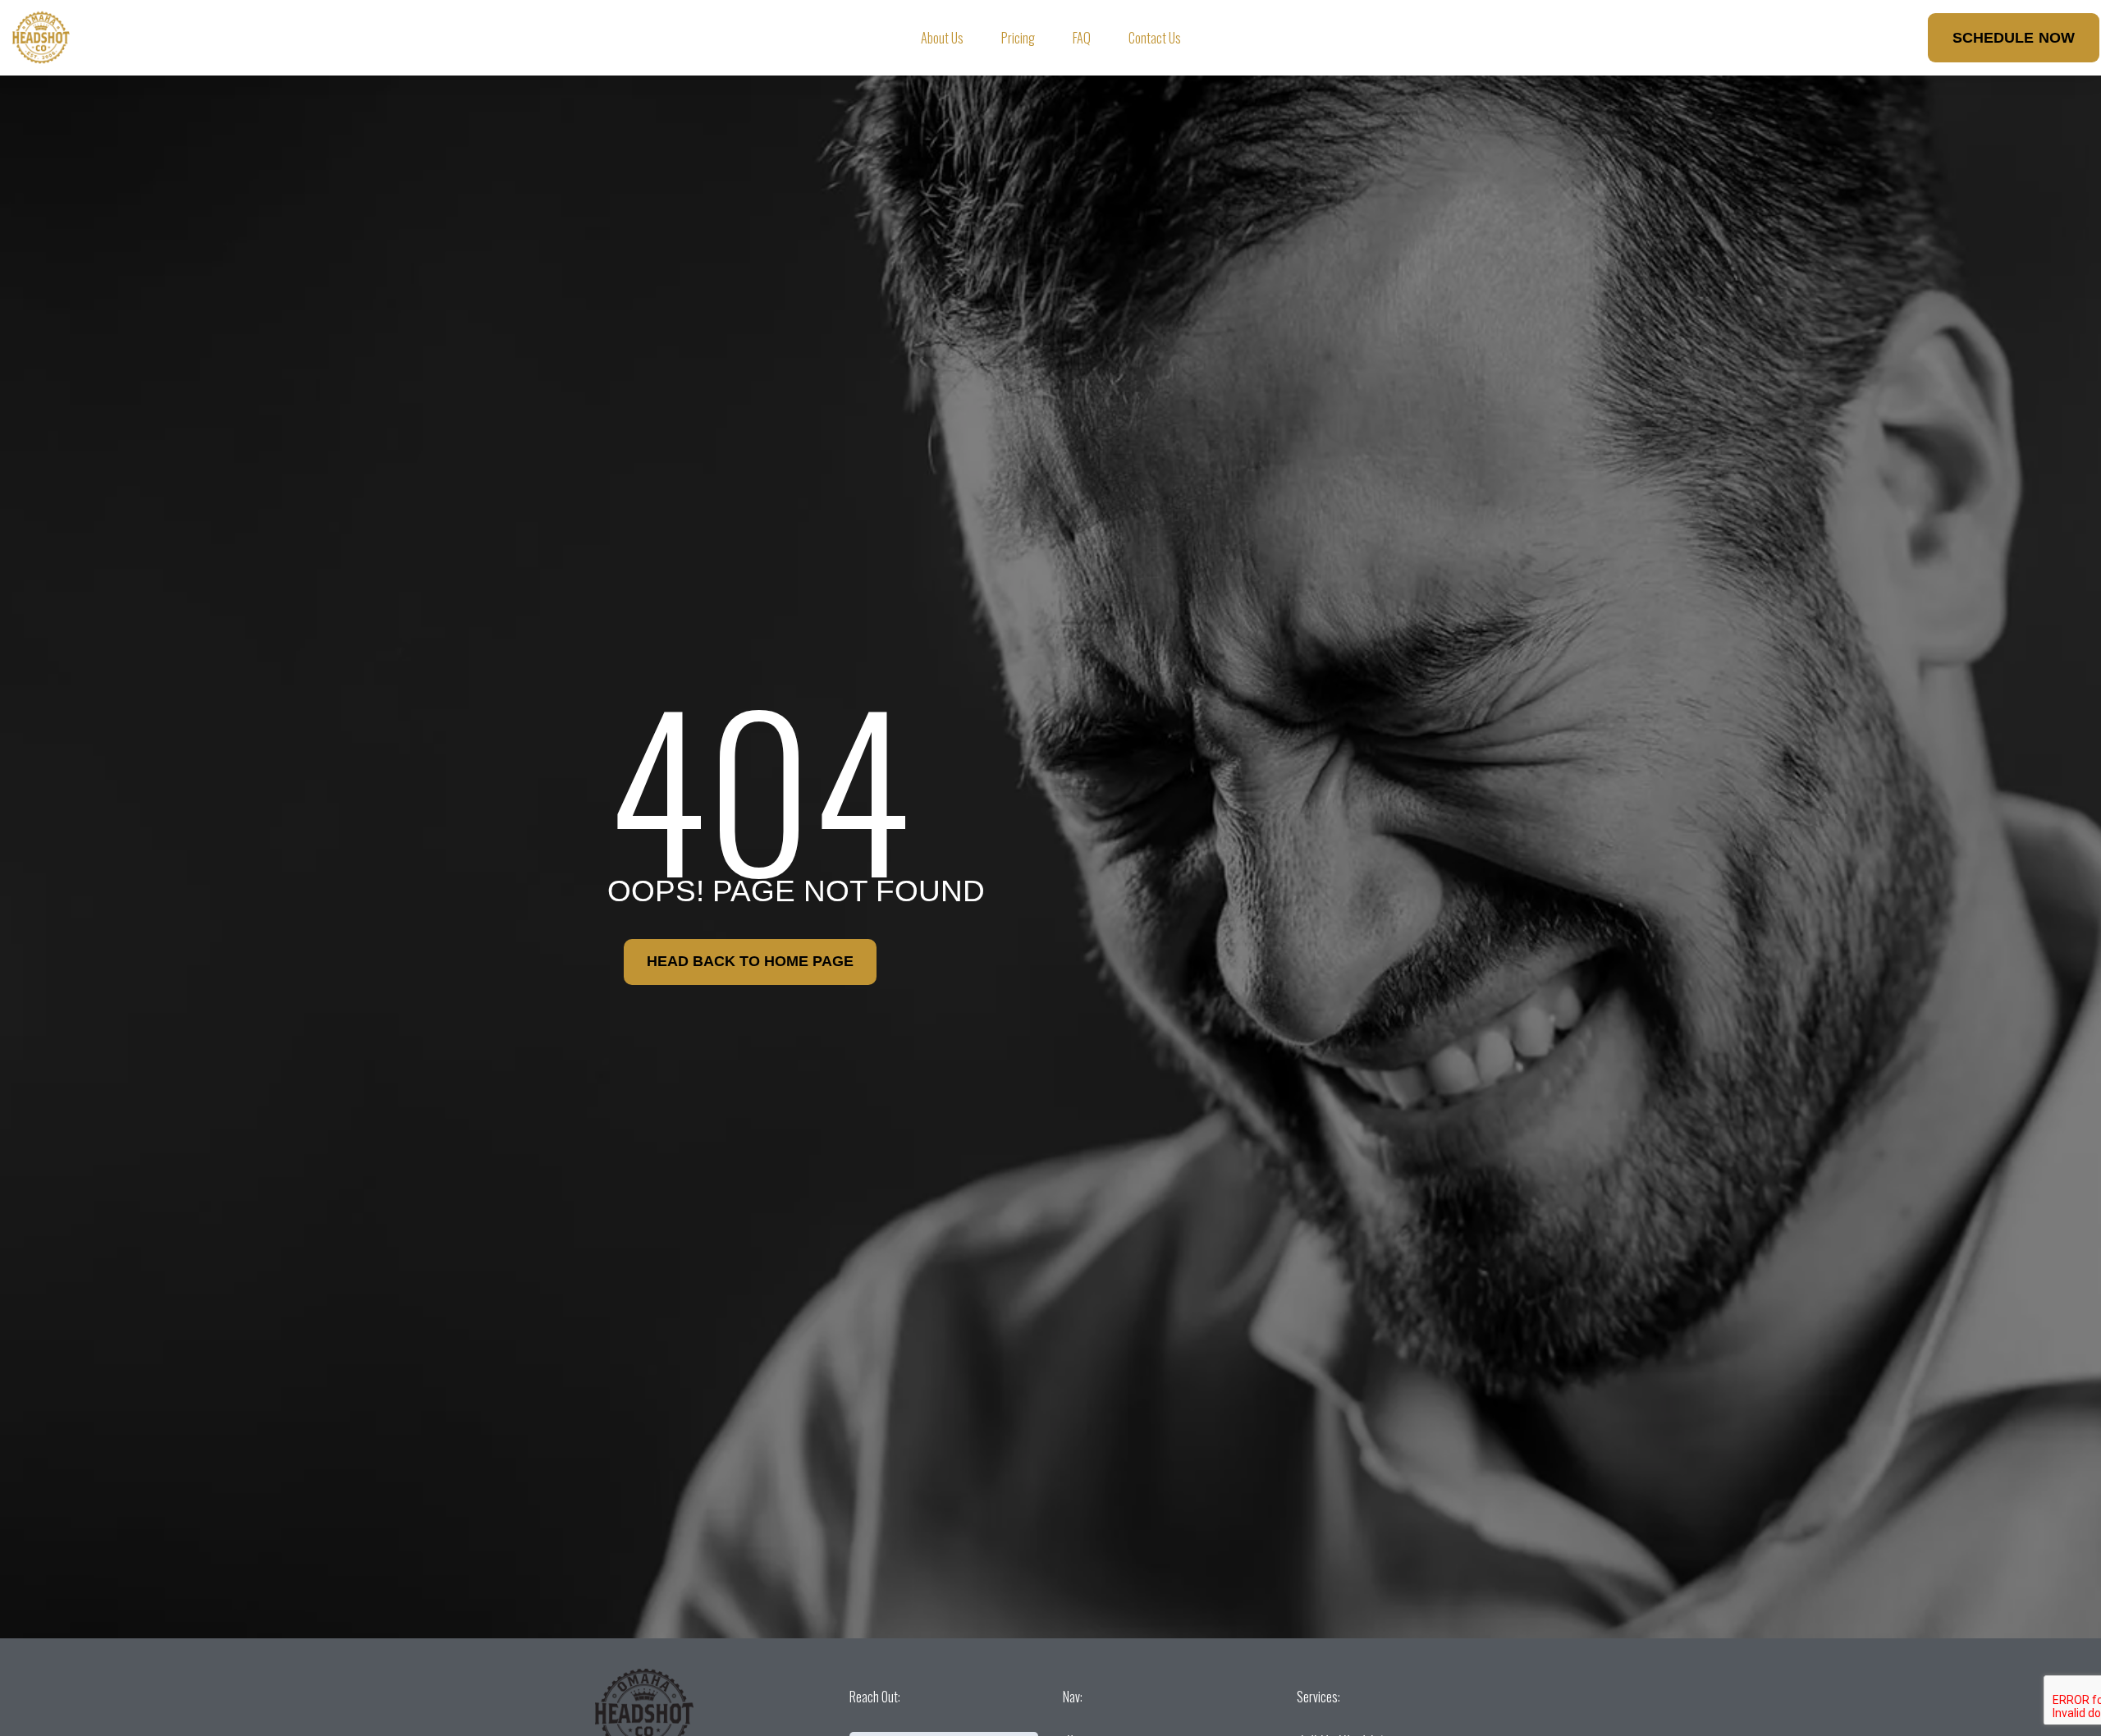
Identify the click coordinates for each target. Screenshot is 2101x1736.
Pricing (1018, 38)
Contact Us (1155, 38)
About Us (942, 38)
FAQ (1082, 38)
